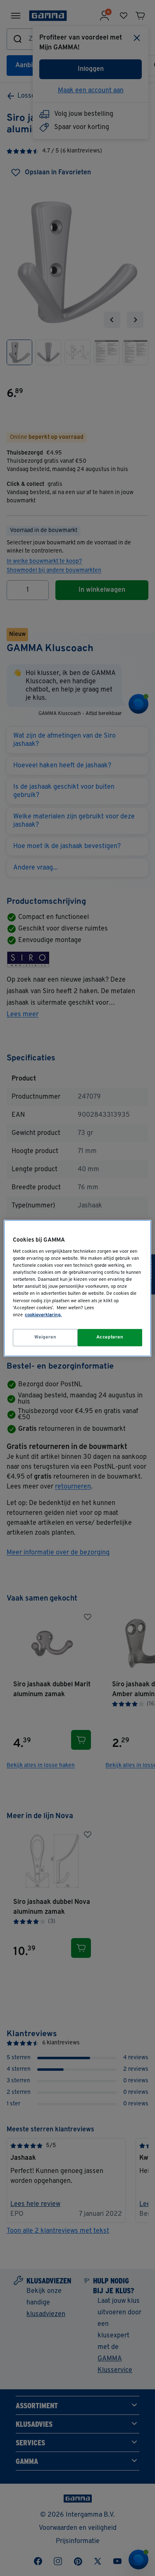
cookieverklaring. (43, 1315)
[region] (77, 1288)
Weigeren (45, 1337)
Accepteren (110, 1337)
